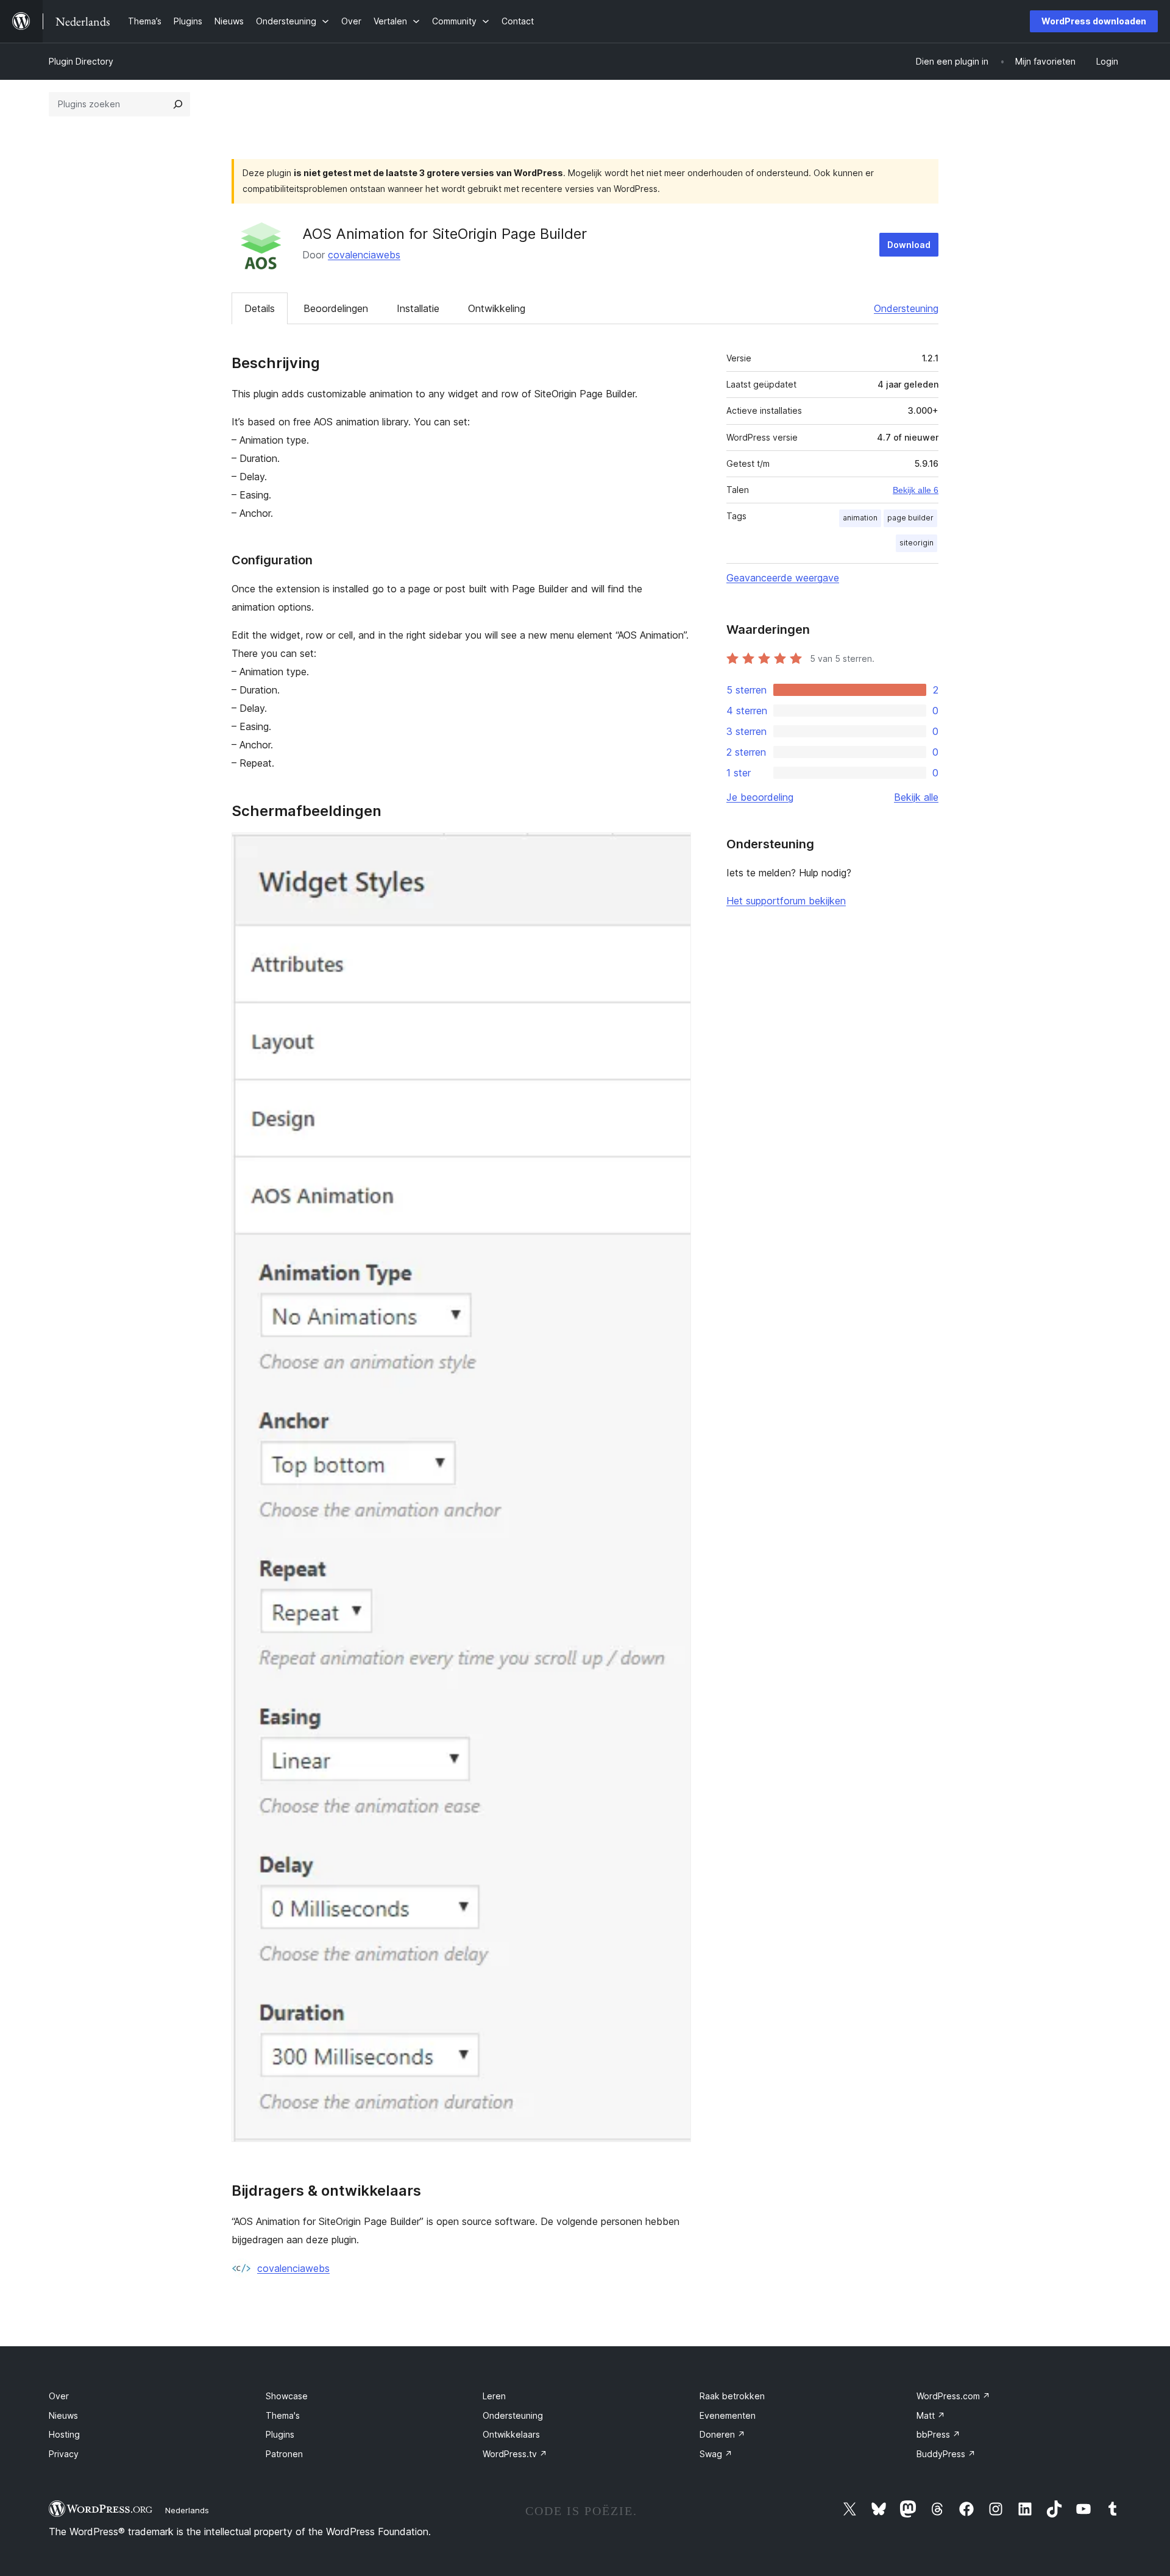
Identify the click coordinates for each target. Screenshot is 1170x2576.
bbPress (938, 2434)
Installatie (418, 308)
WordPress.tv (515, 2454)
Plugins (280, 2434)
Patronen (284, 2454)
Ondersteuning (906, 308)
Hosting (64, 2434)
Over (59, 2396)
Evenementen (728, 2415)
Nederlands (187, 2510)
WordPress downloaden (1094, 21)
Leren (494, 2396)
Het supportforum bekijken (786, 901)
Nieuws (63, 2415)
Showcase (287, 2396)
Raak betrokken (732, 2396)
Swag (716, 2454)
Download (909, 245)
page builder (910, 518)
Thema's (283, 2415)
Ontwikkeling (497, 308)
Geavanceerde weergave (783, 578)
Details (260, 308)
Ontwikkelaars (511, 2434)
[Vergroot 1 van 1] (675, 849)
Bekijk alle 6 (916, 490)
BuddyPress (946, 2454)
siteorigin (916, 543)
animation (860, 518)
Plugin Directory (81, 61)
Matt (931, 2415)
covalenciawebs (364, 255)
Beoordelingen (336, 308)
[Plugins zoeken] (178, 104)
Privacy (64, 2454)
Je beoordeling (760, 797)
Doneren (722, 2434)
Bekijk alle (916, 797)
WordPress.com (953, 2396)
